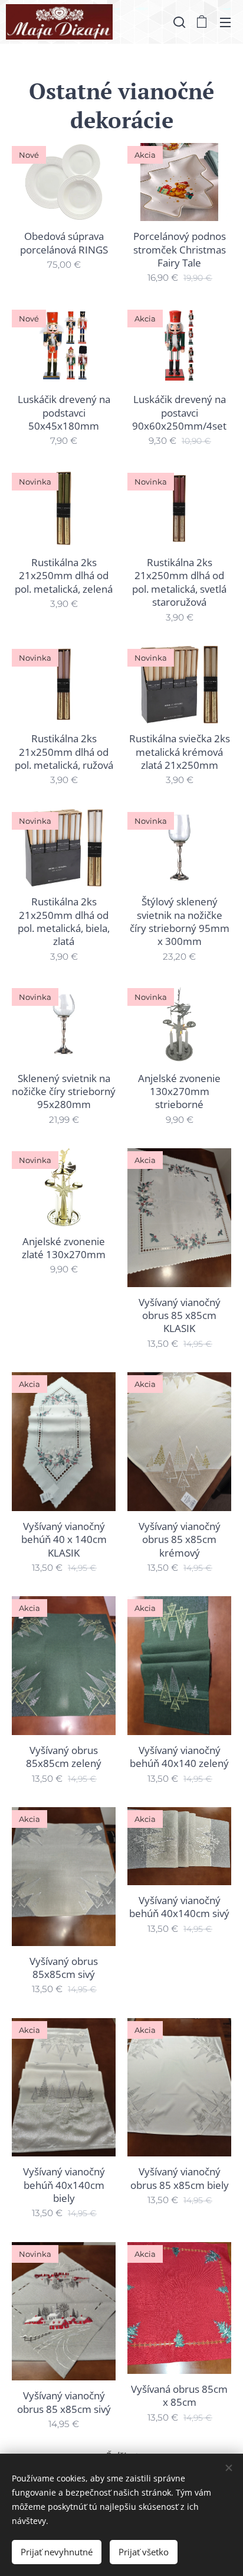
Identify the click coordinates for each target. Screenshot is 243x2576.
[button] (178, 22)
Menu (225, 22)
